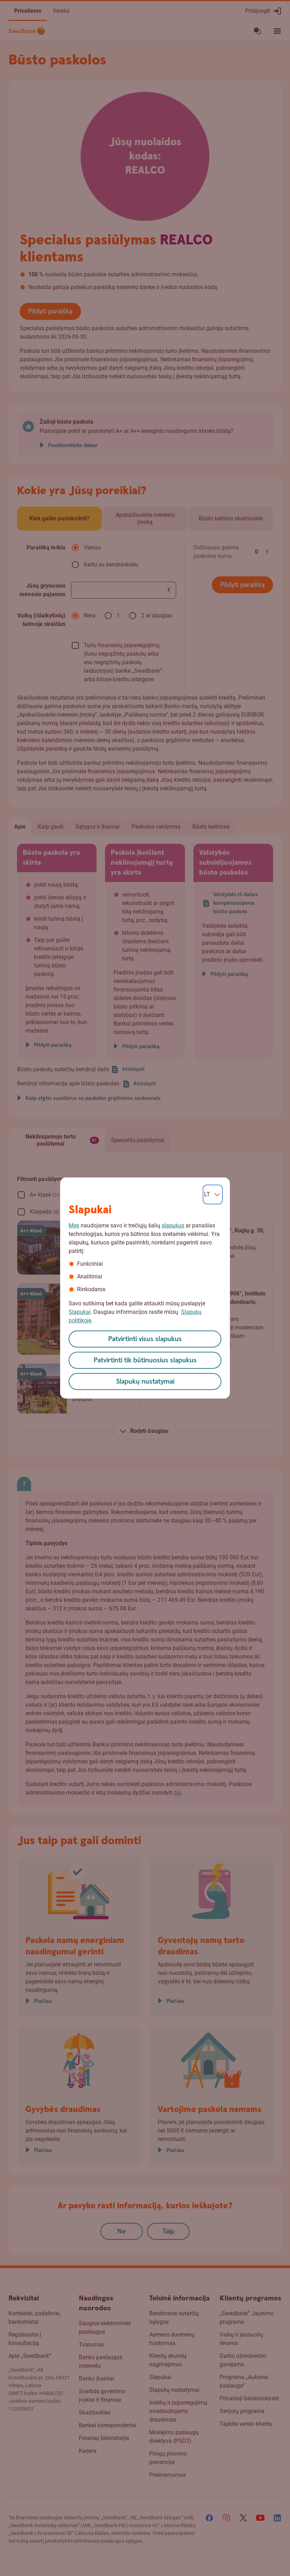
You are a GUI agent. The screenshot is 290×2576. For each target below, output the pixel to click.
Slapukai (80, 1312)
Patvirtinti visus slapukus (145, 1339)
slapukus (173, 1225)
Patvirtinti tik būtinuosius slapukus (145, 1360)
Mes (74, 1225)
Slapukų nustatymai (145, 1382)
